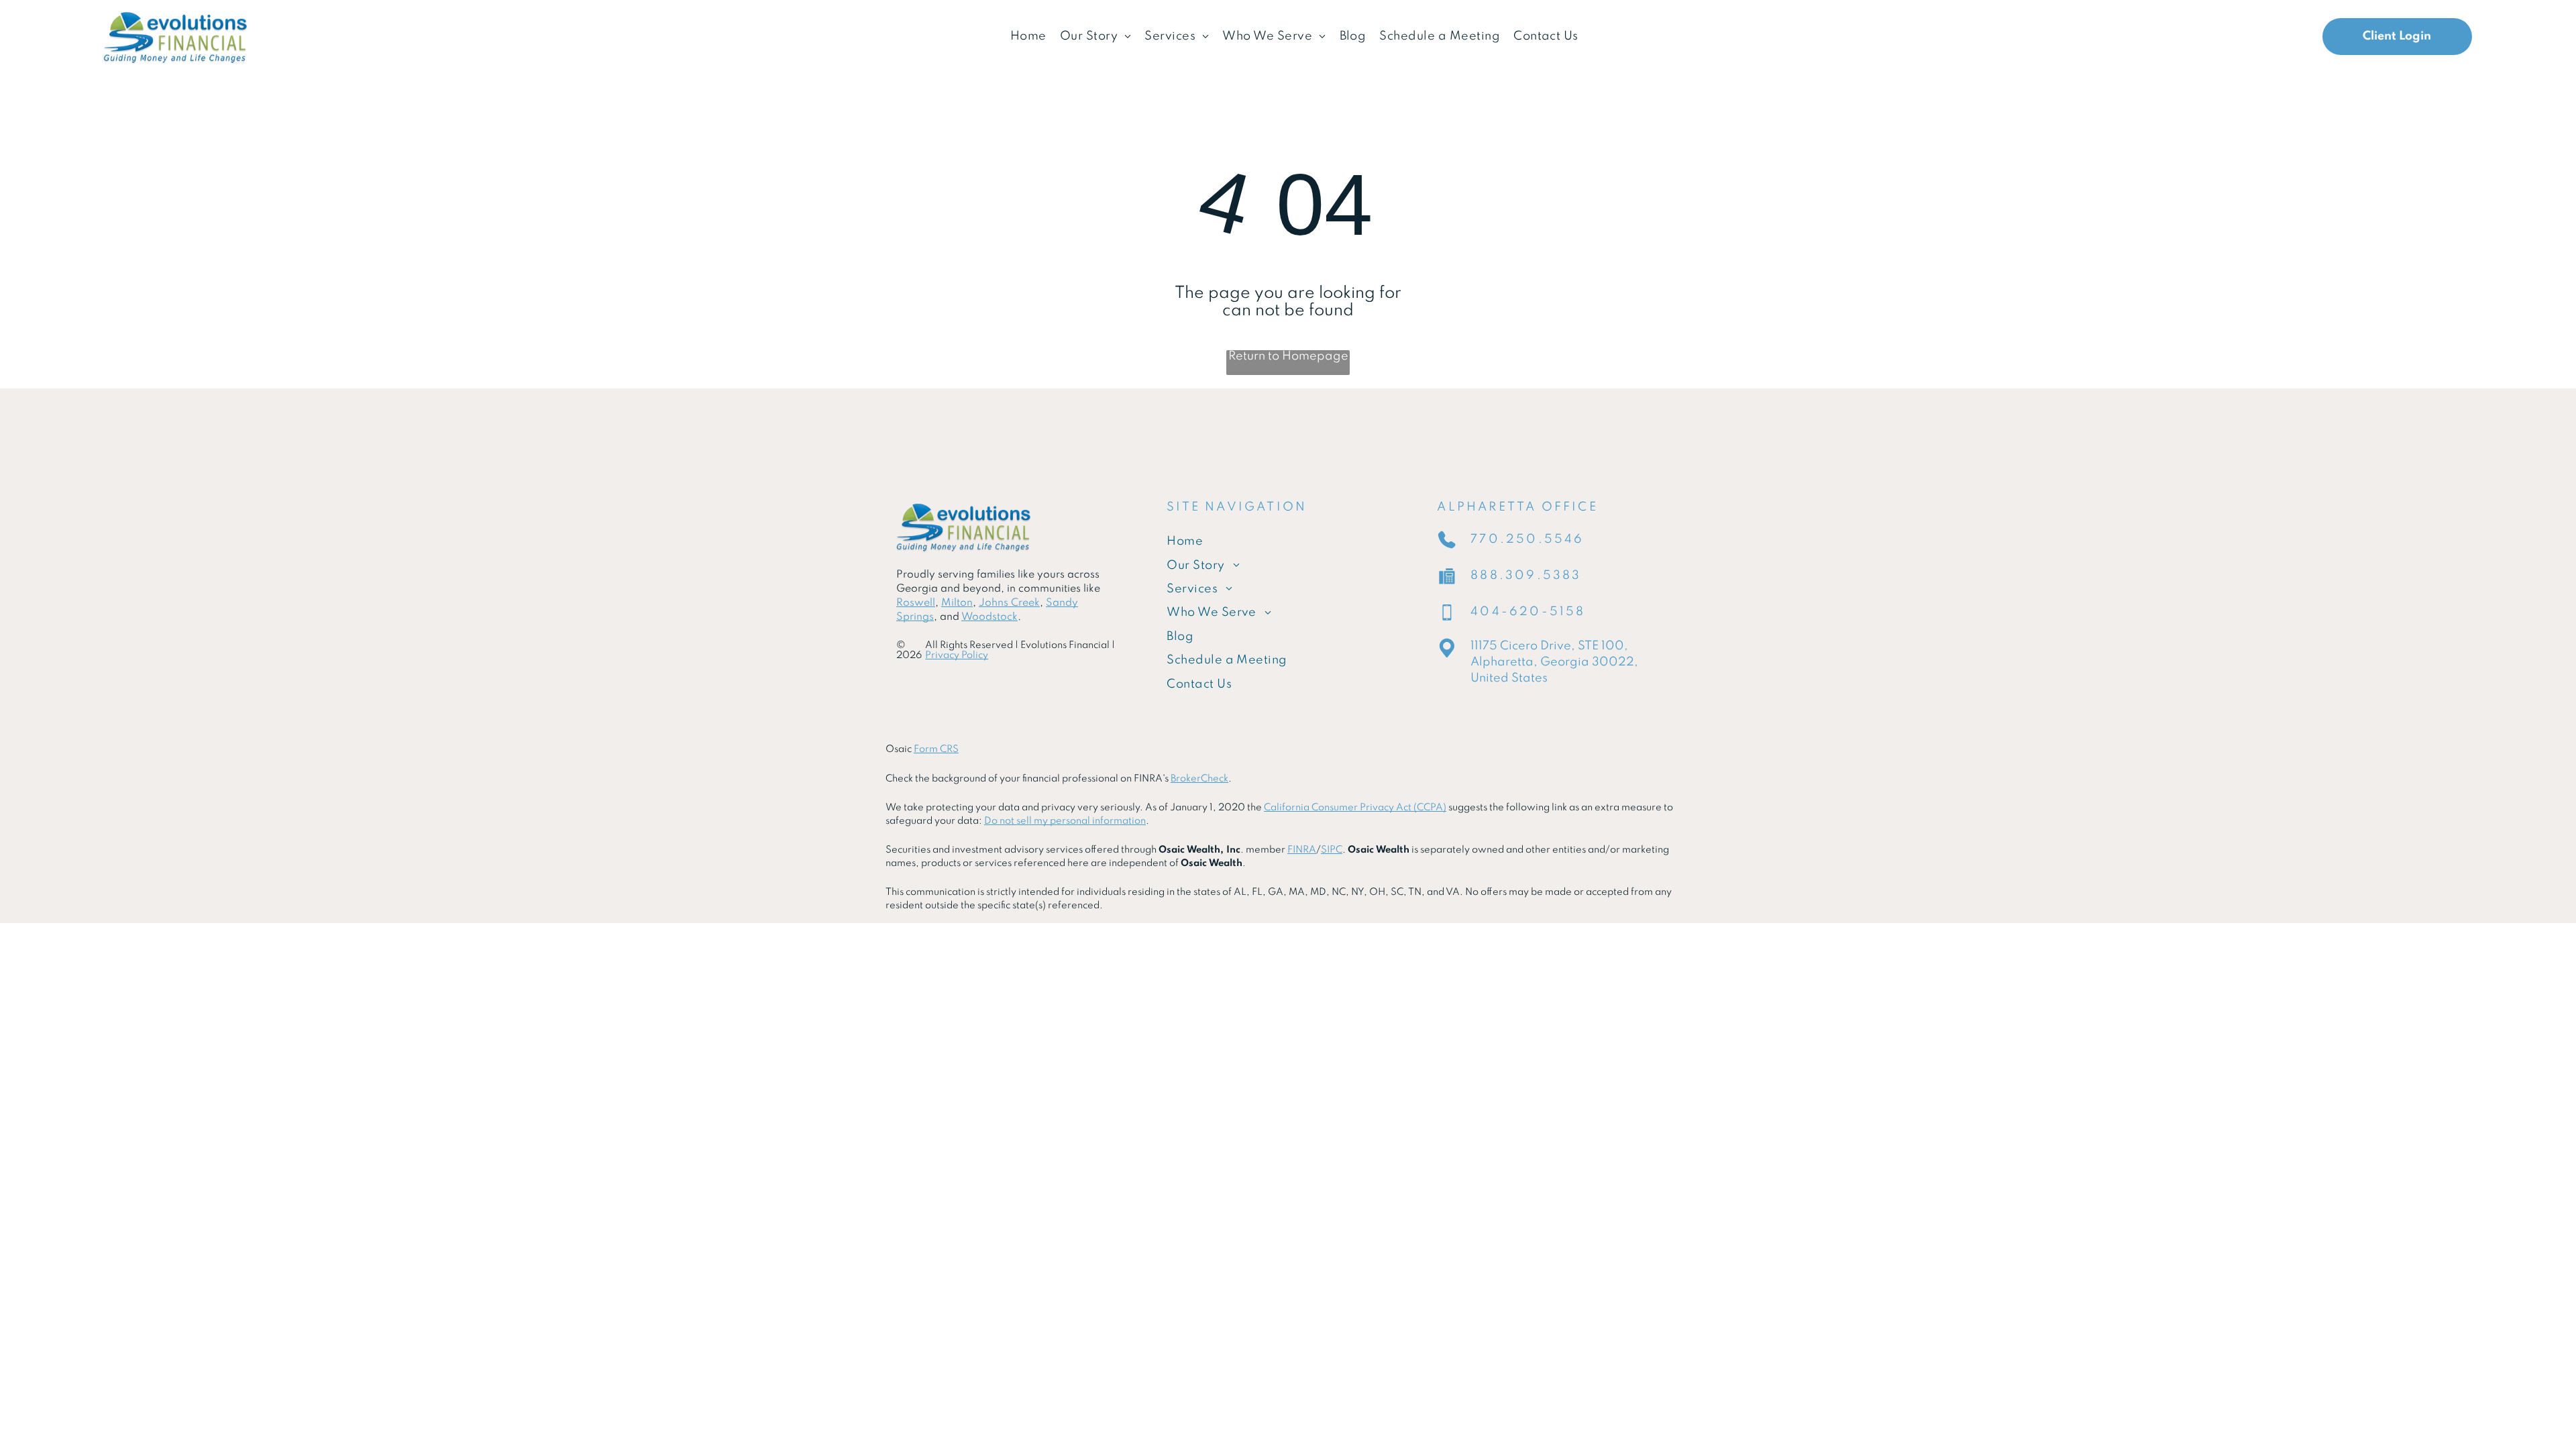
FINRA (1302, 850)
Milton (957, 603)
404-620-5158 (1528, 612)
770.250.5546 (1527, 539)
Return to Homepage (1288, 356)
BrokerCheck (1199, 779)
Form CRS (936, 749)
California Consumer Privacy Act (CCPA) (1355, 808)
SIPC (1332, 850)
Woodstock (989, 617)
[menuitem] (1028, 37)
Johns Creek (1009, 603)
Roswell (916, 603)
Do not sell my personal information (1065, 821)
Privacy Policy (957, 655)
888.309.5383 (1526, 576)
